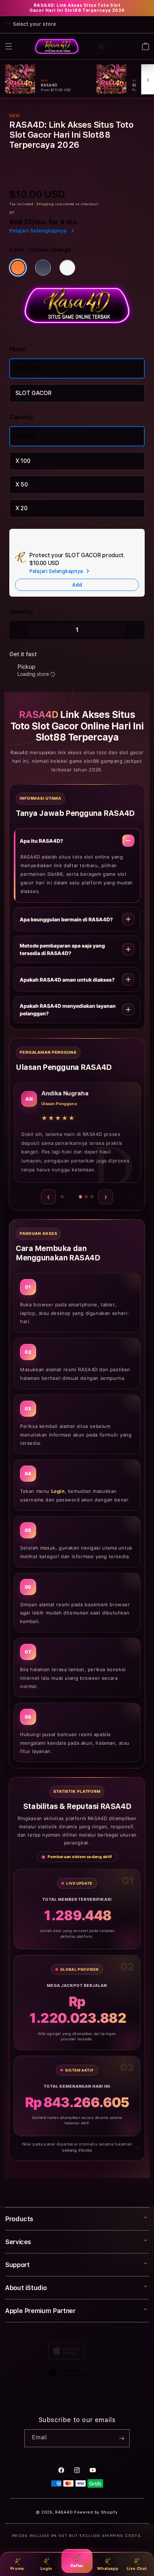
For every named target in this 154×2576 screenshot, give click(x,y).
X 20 (21, 501)
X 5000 (25, 429)
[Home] (57, 46)
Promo (17, 2568)
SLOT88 (27, 361)
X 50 (22, 477)
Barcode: (58, 149)
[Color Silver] (67, 260)
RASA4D (64, 2512)
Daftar (77, 2566)
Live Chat (137, 2568)
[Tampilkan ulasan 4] (86, 1197)
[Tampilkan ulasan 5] (92, 1197)
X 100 (23, 454)
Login (46, 2568)
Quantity (21, 604)
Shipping (45, 197)
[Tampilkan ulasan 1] (62, 1197)
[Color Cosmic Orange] (18, 260)
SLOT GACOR (33, 386)
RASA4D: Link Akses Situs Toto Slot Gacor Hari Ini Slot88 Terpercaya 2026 (77, 8)
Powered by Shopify (96, 2512)
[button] (9, 46)
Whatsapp (108, 2568)
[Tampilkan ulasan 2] (68, 1197)
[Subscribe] (121, 2438)
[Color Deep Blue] (43, 260)
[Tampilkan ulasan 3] (77, 1197)
